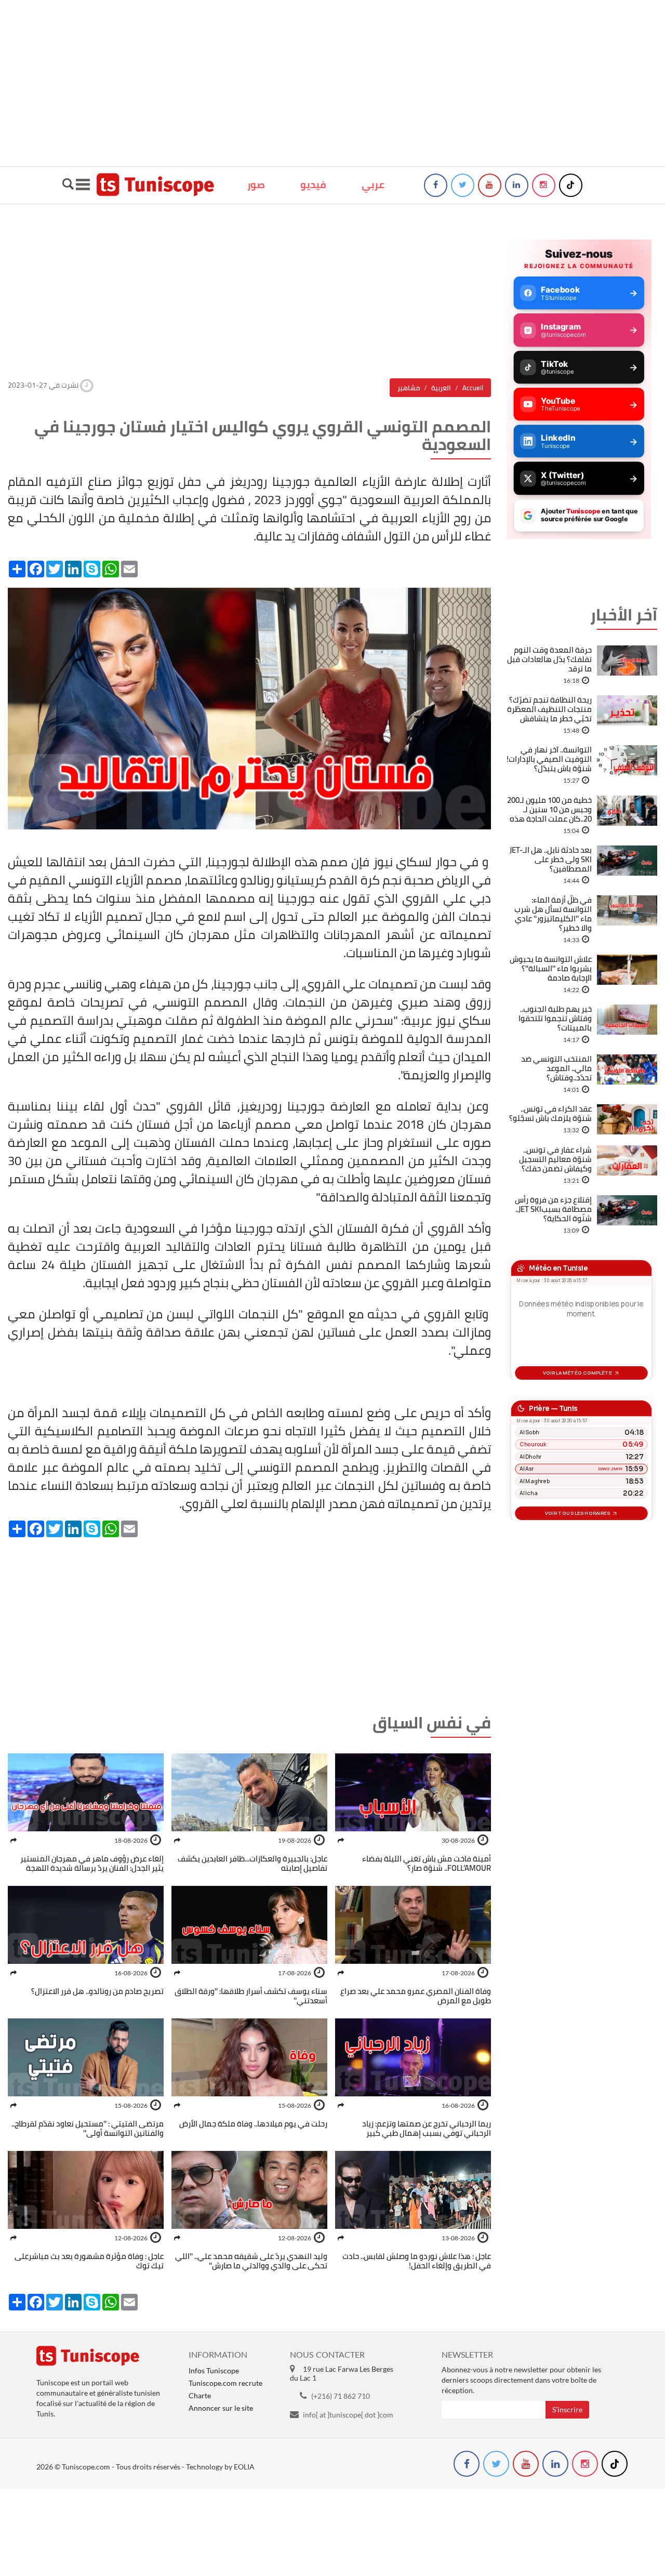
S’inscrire (567, 2409)
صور (256, 184)
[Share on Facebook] (341, 1840)
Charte (200, 2395)
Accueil (473, 388)
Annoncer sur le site (221, 2408)
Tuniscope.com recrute (225, 2383)
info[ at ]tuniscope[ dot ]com (348, 2415)
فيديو (313, 184)
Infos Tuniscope (214, 2370)
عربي (373, 184)
